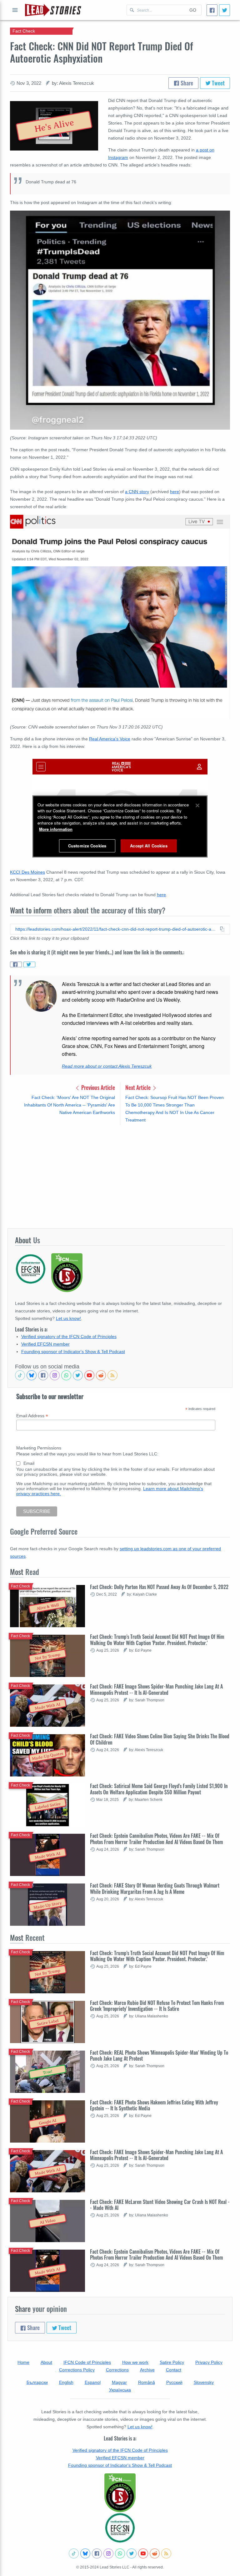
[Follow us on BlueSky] (32, 1375)
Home (23, 2362)
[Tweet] (225, 10)
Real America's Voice (110, 739)
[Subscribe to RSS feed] (112, 1375)
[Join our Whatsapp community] (66, 1375)
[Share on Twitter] (29, 964)
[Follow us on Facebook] (43, 1375)
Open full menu (15, 10)
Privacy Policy (209, 2362)
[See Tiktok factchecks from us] (20, 1375)
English (66, 2382)
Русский (174, 2382)
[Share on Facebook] (16, 964)
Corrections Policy (77, 2370)
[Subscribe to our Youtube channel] (89, 1375)
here (175, 492)
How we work (135, 2362)
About (46, 2362)
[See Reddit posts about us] (101, 1375)
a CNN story (137, 492)
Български (37, 2382)
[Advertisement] (120, 1176)
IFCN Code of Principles (87, 2362)
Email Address (32, 1416)
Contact (174, 2370)
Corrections (117, 2370)
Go (193, 10)
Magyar (119, 2382)
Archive (147, 2370)
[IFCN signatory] (120, 2493)
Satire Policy (172, 2362)
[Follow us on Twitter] (78, 1375)
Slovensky (204, 2382)
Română (147, 2382)
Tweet (218, 83)
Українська (120, 2390)
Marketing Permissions (39, 1448)
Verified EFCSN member (45, 1344)
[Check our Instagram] (55, 1375)
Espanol (93, 2382)
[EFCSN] (120, 2528)
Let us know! (68, 1318)
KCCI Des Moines (27, 872)
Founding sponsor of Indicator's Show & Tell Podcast (73, 1352)
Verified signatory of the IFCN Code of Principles (69, 1337)
